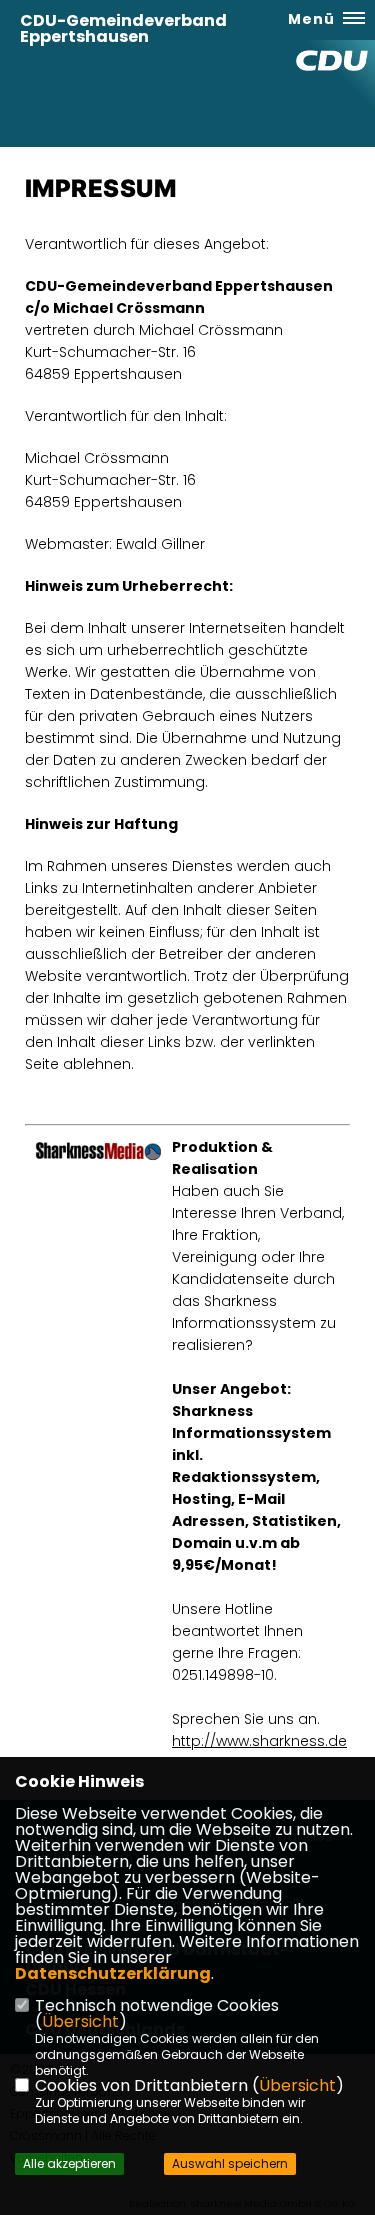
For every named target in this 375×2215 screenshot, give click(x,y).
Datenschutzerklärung (113, 1973)
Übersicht (80, 2021)
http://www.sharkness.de (259, 1741)
